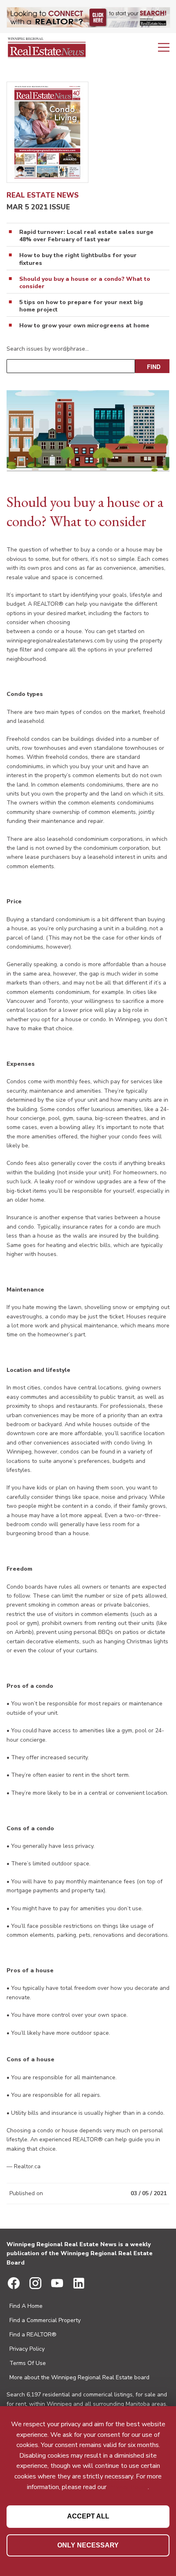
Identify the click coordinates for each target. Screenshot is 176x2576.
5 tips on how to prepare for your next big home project (81, 306)
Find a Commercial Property (45, 2320)
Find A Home (26, 2306)
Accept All (88, 2516)
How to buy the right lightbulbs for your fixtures (78, 259)
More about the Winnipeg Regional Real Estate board (79, 2377)
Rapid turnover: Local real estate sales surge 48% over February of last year (86, 236)
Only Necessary (88, 2545)
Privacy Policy (27, 2349)
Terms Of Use (28, 2363)
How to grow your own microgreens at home (84, 326)
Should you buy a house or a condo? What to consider (85, 283)
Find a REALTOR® (33, 2335)
